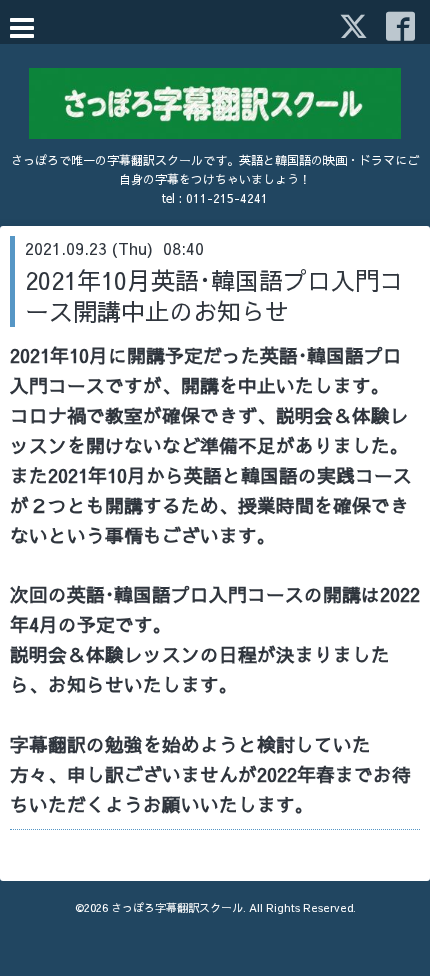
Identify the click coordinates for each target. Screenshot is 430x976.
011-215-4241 (227, 198)
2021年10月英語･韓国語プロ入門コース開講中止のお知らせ (214, 295)
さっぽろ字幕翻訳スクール (177, 907)
